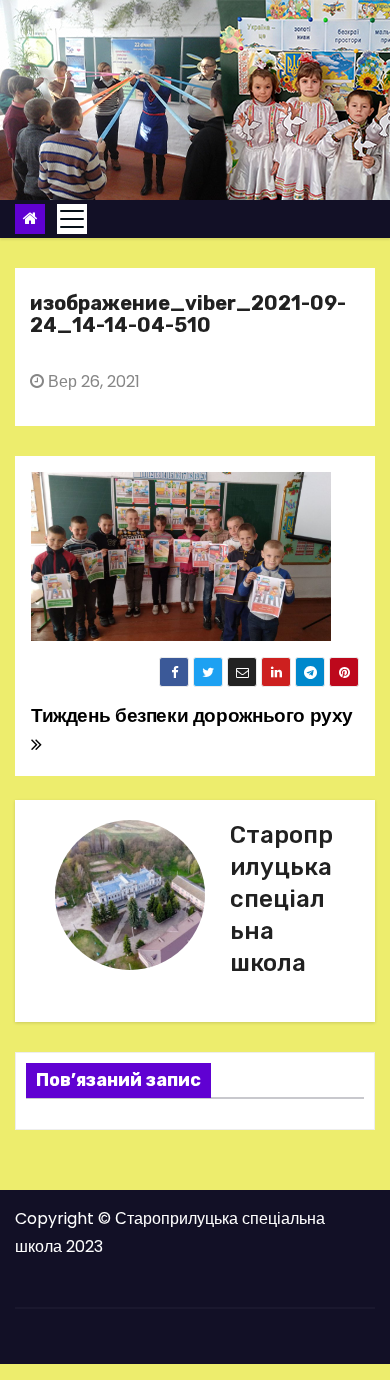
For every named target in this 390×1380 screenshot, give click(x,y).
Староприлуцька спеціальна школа (281, 899)
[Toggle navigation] (72, 219)
